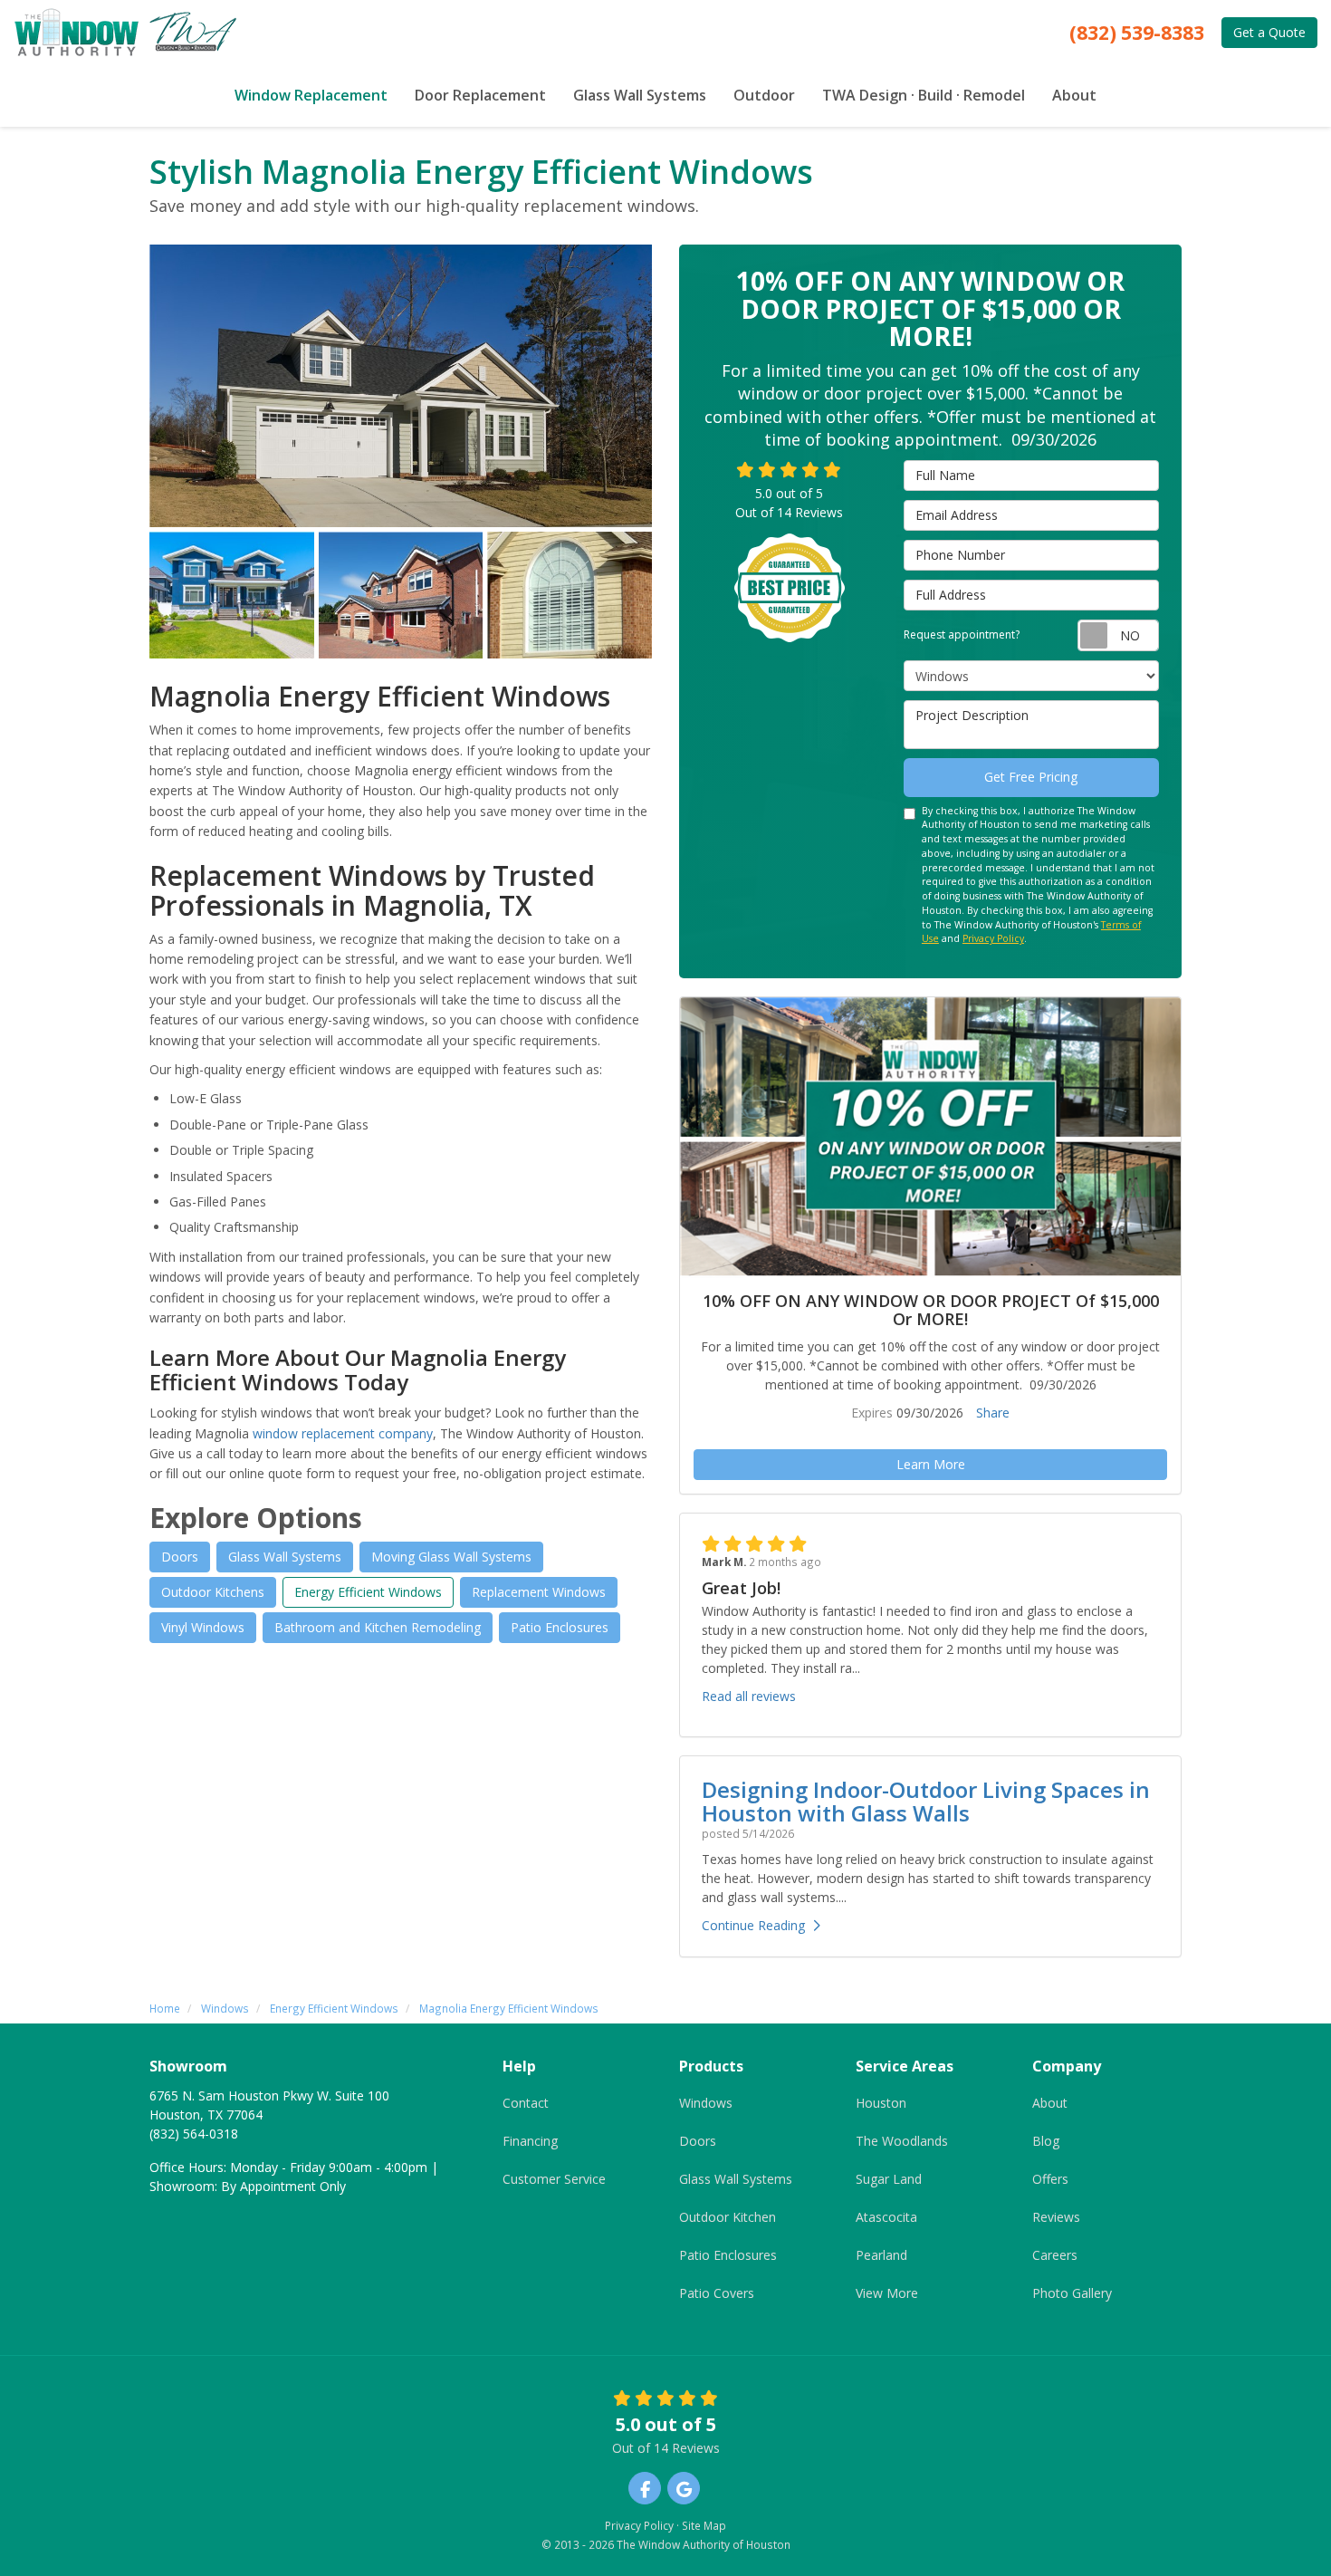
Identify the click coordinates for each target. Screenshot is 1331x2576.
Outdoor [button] (764, 95)
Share (993, 1413)
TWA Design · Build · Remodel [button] (924, 95)
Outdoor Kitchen (728, 2217)
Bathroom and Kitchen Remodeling (378, 1627)
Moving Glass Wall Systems (451, 1557)
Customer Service (554, 2179)
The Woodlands (902, 2141)
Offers (1050, 2179)
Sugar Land (889, 2179)
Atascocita (886, 2217)
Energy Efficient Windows (368, 1592)
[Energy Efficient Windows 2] (232, 595)
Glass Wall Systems (285, 1557)
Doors (180, 1557)
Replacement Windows (539, 1592)
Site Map (704, 2525)
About (1050, 2103)
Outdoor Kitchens (213, 1592)
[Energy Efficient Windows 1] (401, 386)
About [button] (1074, 95)
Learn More (931, 1464)
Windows (706, 2103)
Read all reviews (749, 1696)
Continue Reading (753, 1925)
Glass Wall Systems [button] (640, 95)
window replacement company (343, 1433)
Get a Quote (1269, 32)
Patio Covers (717, 2293)
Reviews (1056, 2217)
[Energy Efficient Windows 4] (570, 595)
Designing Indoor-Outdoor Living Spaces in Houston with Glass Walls (926, 1801)
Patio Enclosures (560, 1627)
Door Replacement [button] (480, 95)
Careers (1055, 2255)
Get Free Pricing (1031, 777)
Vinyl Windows (203, 1627)
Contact (526, 2103)
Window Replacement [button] (311, 95)
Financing (530, 2141)
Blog (1046, 2141)
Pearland (881, 2255)
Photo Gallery (1072, 2293)
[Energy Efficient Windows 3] (401, 595)
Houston (881, 2103)
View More (887, 2293)
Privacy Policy (993, 938)
